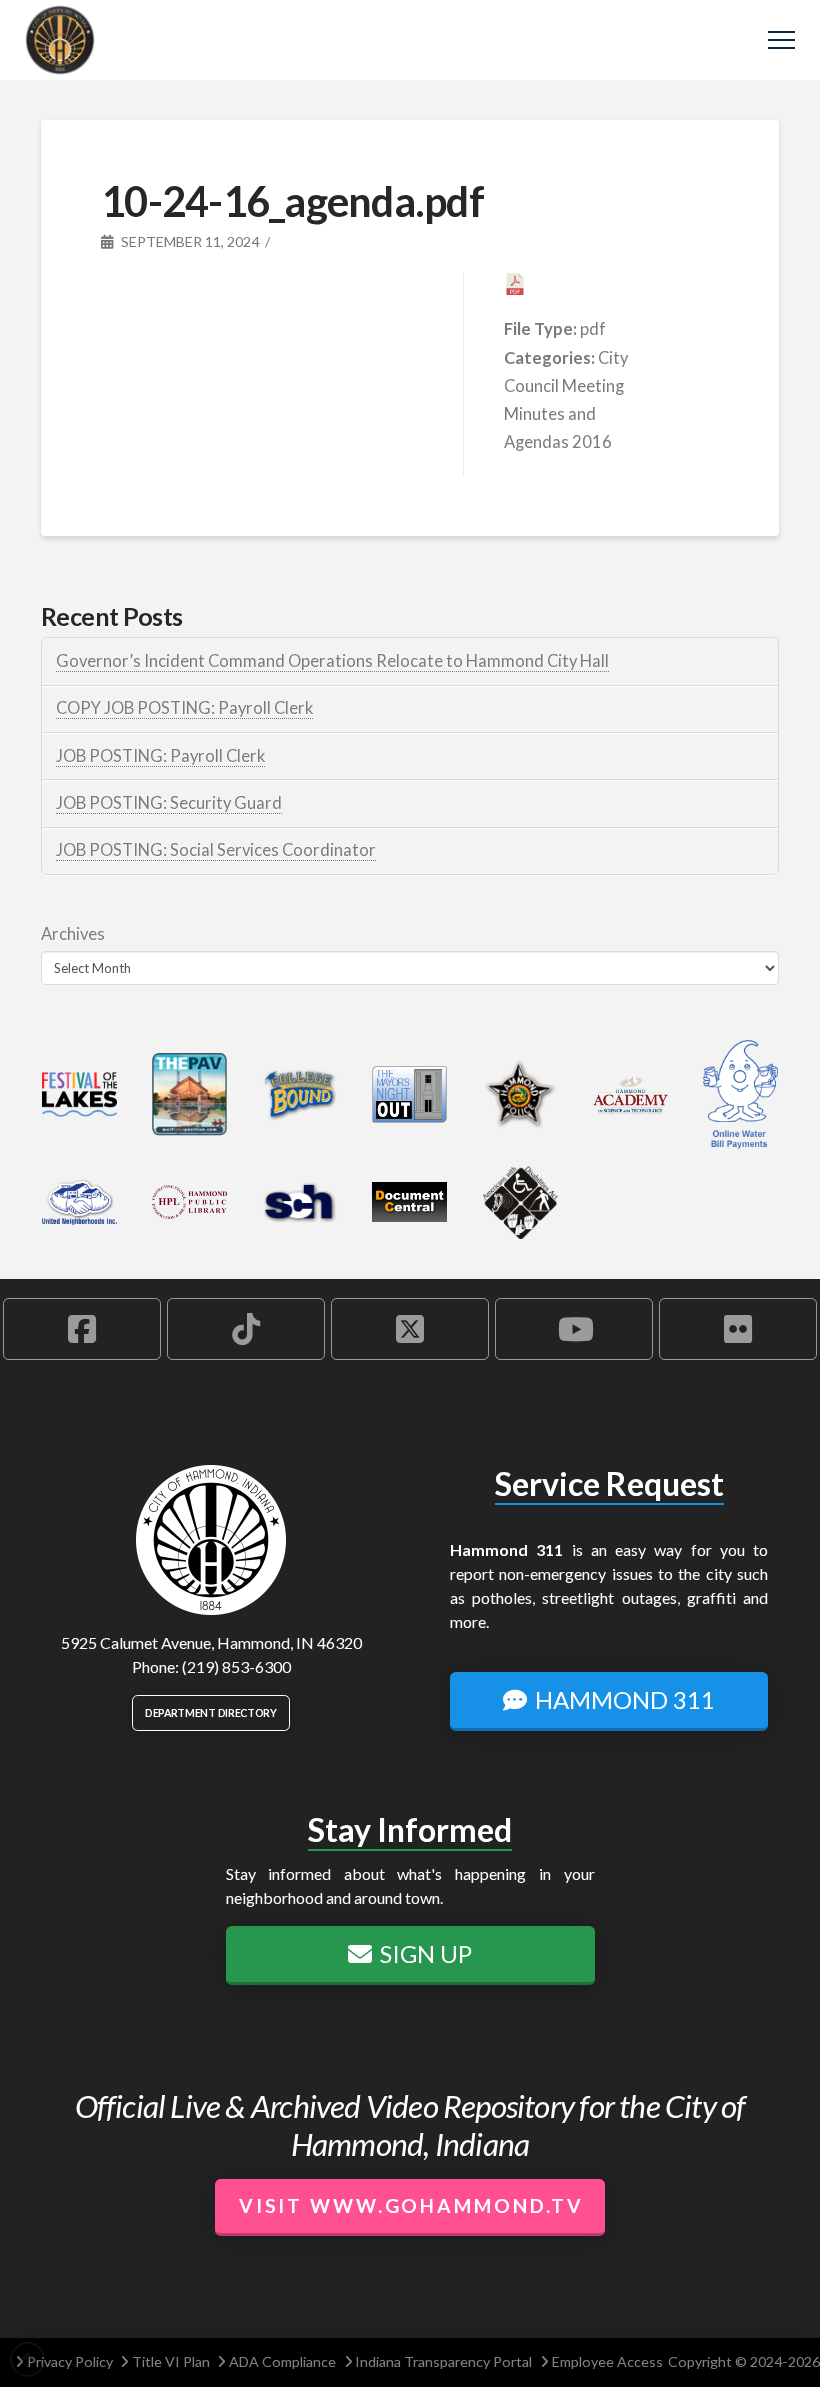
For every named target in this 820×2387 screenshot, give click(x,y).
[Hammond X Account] (410, 1329)
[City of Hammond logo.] (211, 1540)
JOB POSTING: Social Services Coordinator (216, 850)
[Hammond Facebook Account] (82, 1329)
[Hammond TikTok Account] (246, 1329)
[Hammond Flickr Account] (738, 1329)
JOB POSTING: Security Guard (169, 803)
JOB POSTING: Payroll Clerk (160, 756)
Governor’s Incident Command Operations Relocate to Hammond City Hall (332, 661)
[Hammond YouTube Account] (574, 1329)
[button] (781, 40)
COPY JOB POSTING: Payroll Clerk (184, 708)
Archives (73, 934)
